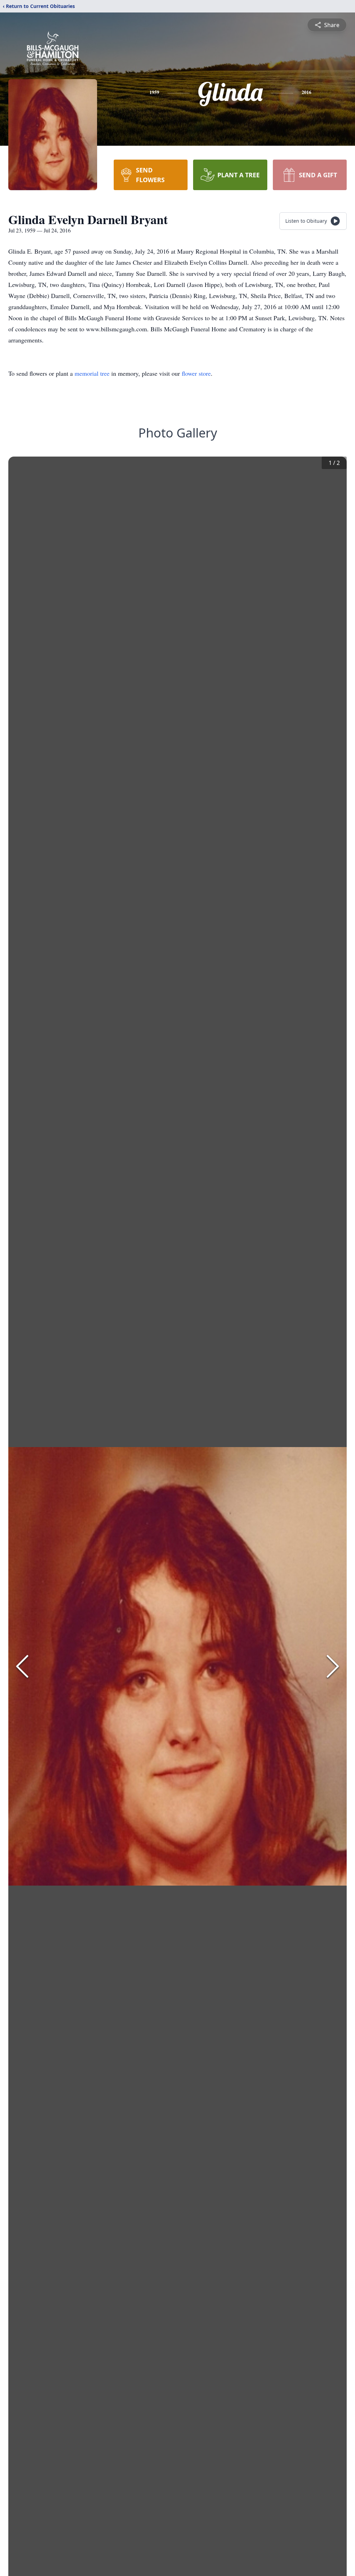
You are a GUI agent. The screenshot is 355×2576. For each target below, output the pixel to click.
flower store (196, 373)
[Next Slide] (333, 1666)
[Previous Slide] (22, 1666)
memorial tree (92, 373)
